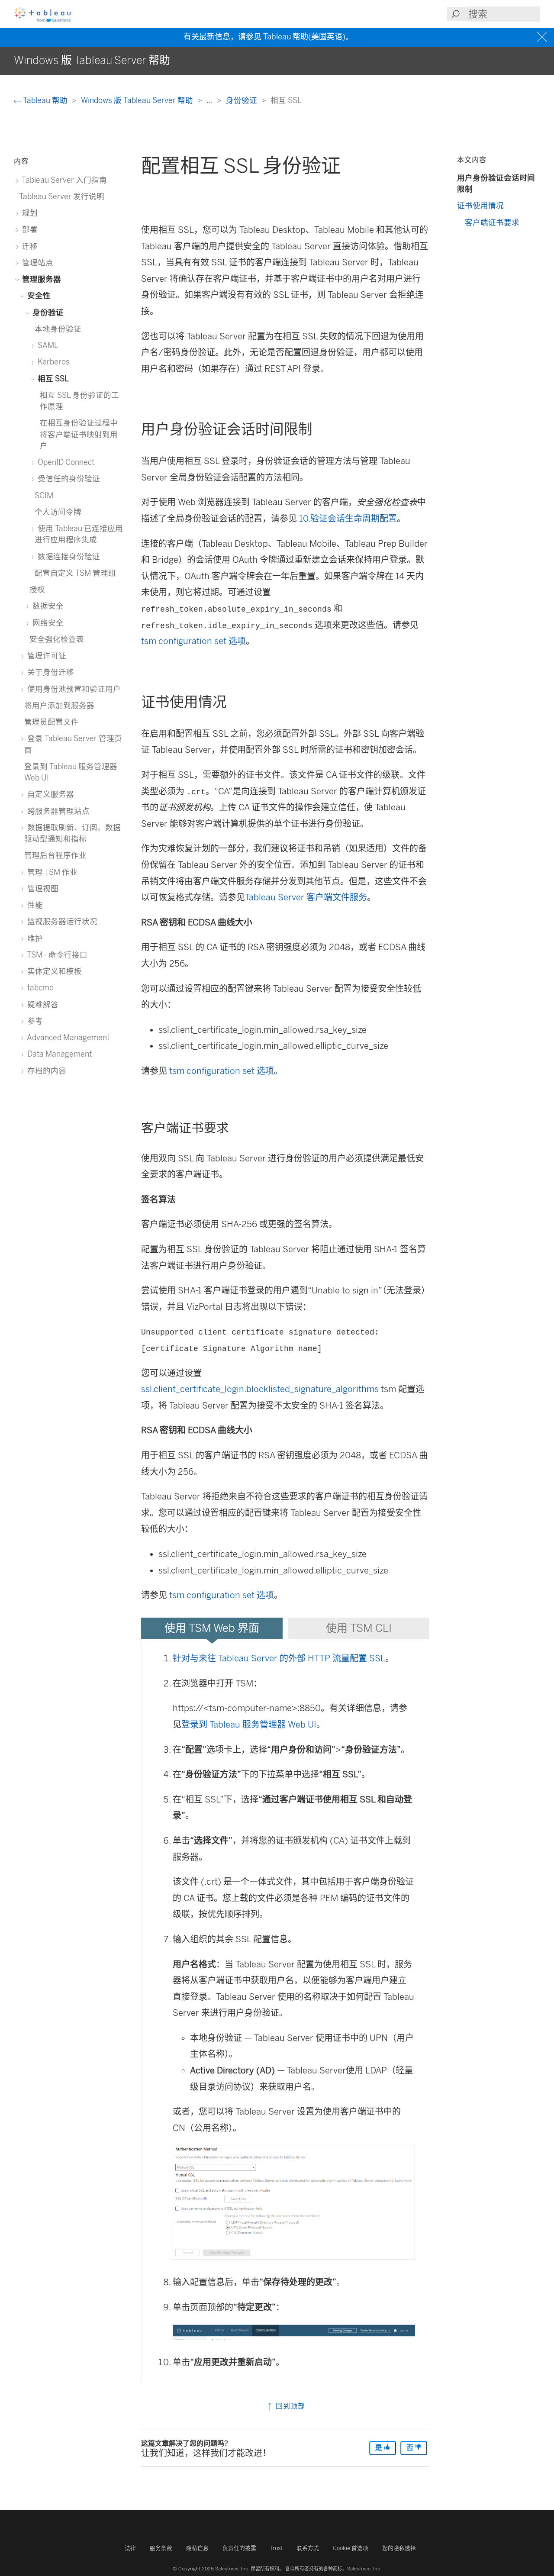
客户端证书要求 (492, 222)
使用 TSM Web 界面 (212, 1628)
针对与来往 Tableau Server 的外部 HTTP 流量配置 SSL (279, 1658)
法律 (130, 2548)
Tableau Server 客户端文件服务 (306, 897)
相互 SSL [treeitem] (52, 379)
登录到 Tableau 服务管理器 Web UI (249, 1725)
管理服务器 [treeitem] (41, 279)
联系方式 (308, 2548)
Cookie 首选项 (351, 2548)
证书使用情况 (480, 205)
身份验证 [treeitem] (47, 312)
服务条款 (161, 2548)
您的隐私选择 (399, 2548)
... (210, 100)
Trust (276, 2548)
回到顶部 (289, 2406)
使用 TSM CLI (359, 1628)
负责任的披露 (239, 2548)
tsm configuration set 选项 (193, 641)
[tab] (212, 1628)
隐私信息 (197, 2548)
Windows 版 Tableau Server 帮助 (138, 100)
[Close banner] (543, 37)
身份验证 (242, 100)
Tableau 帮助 (45, 100)
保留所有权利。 (267, 2569)
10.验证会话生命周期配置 (348, 519)
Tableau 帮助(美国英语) (304, 37)
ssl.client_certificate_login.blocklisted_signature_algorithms (260, 1389)
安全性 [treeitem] (38, 295)
